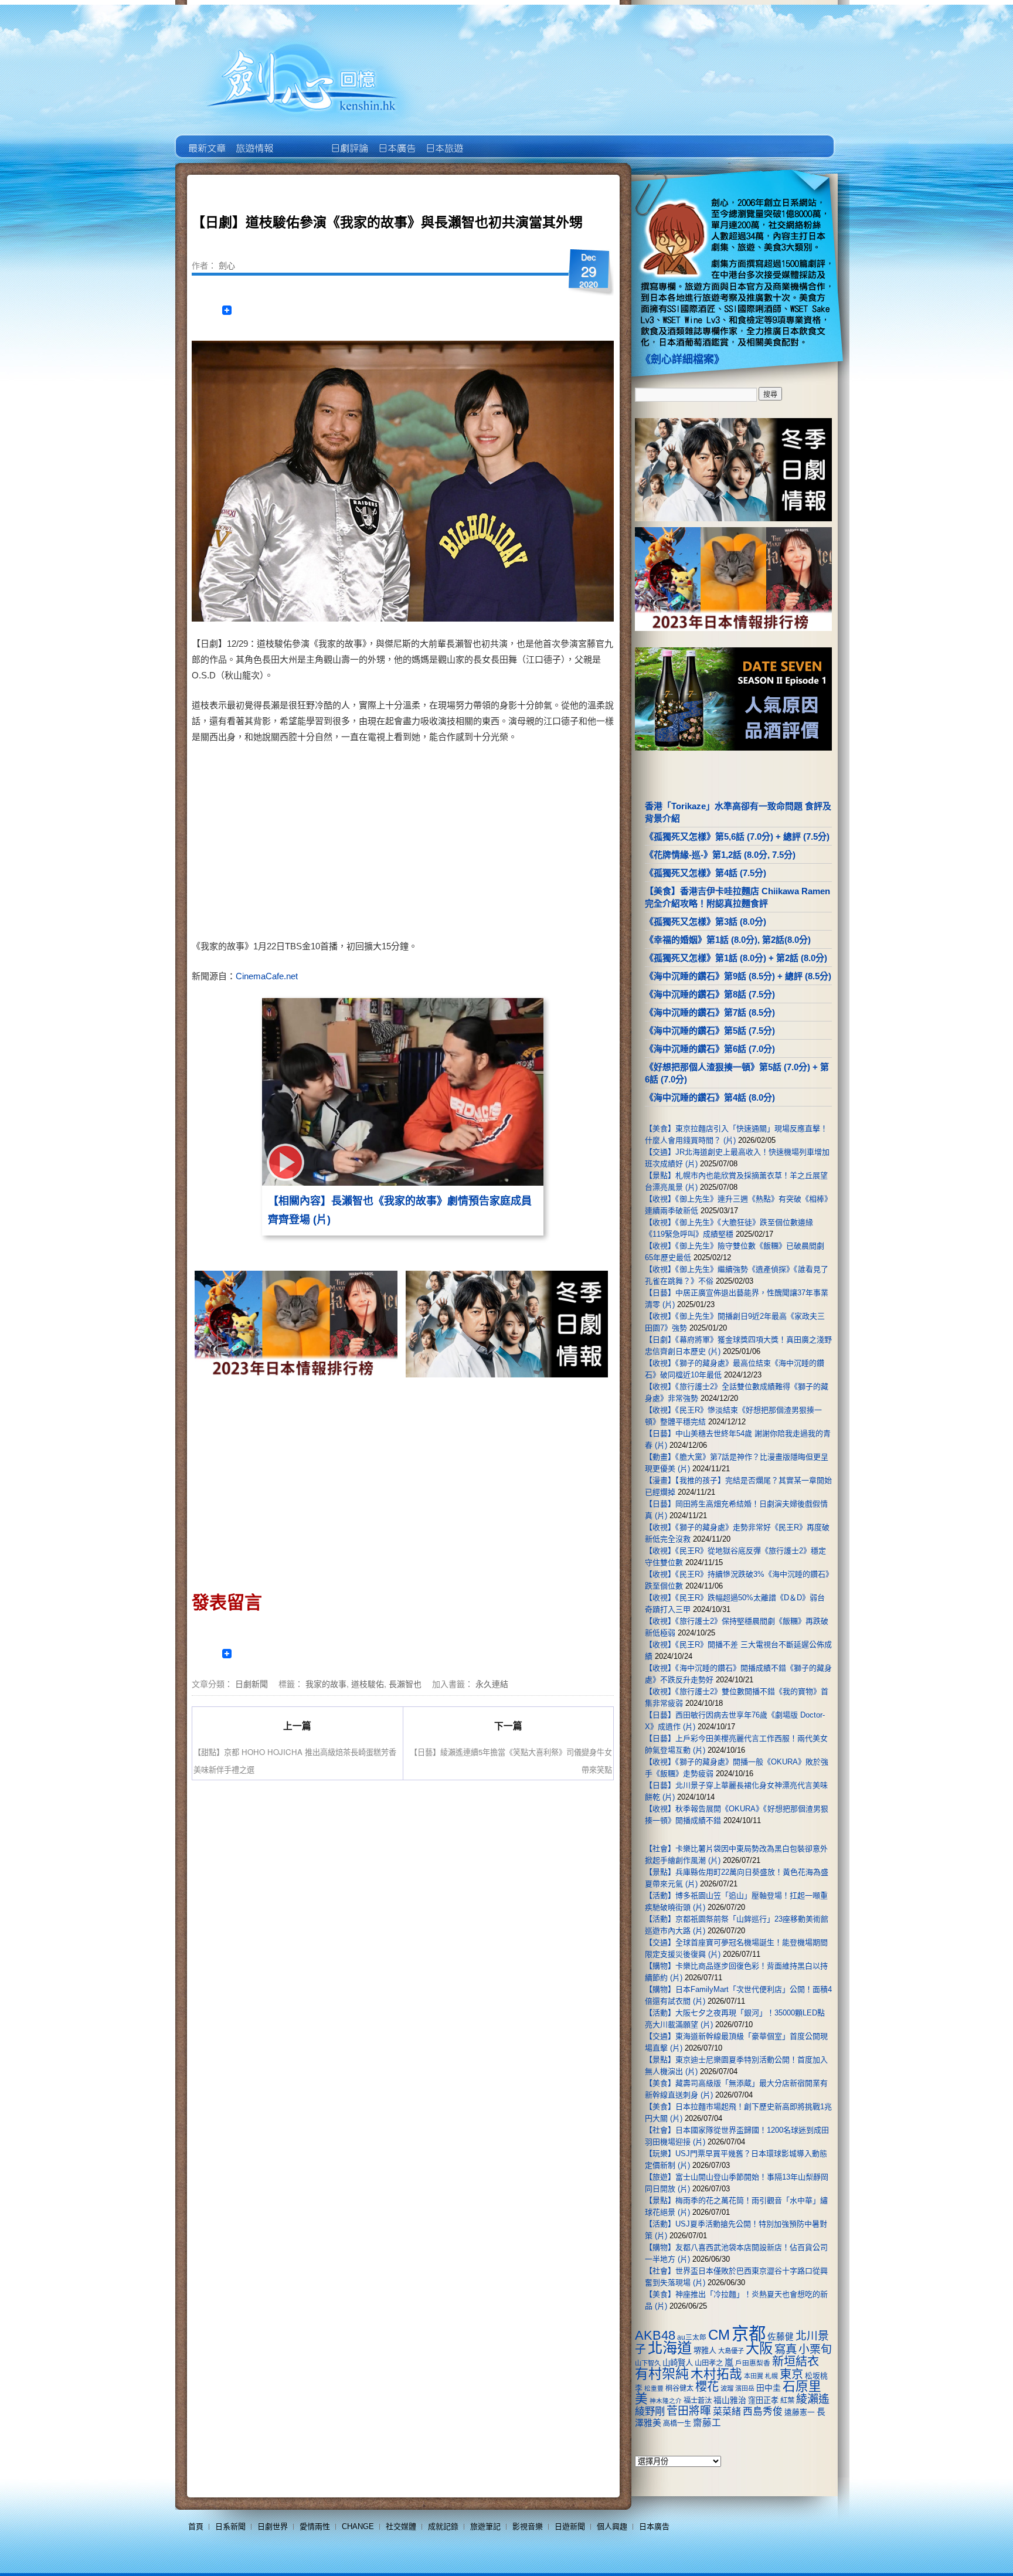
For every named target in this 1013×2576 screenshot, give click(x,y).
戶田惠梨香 (753, 2363)
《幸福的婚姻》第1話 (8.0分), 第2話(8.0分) (728, 940)
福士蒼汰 (698, 2401)
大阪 (759, 2348)
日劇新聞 (251, 1684)
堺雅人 (705, 2351)
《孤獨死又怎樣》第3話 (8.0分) (706, 922)
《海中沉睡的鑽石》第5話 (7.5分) (710, 1031)
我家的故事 (326, 1684)
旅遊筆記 (485, 2526)
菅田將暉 (689, 2411)
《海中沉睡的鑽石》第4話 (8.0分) (710, 1097)
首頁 (196, 2526)
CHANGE (358, 2526)
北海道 (670, 2348)
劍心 (227, 265)
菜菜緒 (727, 2412)
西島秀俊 (763, 2412)
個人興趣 (612, 2526)
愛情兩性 (315, 2526)
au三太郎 (692, 2337)
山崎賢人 (678, 2363)
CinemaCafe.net (267, 976)
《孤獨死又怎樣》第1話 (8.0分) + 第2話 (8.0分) (736, 958)
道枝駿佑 (368, 1684)
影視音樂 (528, 2526)
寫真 (786, 2349)
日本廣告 (396, 140)
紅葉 (787, 2401)
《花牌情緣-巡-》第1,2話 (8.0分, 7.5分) (720, 855)
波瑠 (727, 2388)
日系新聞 (230, 2526)
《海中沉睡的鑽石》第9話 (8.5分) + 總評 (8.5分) (738, 976)
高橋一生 (677, 2424)
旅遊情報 (301, 140)
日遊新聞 (570, 2526)
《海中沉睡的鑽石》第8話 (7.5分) (710, 994)
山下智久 (648, 2363)
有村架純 (662, 2374)
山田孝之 (709, 2363)
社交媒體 (401, 2526)
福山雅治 (730, 2400)
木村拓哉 (716, 2374)
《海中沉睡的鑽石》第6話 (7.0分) (710, 1049)
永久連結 (492, 1684)
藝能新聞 (254, 140)
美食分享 (491, 140)
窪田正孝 (763, 2400)
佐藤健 (781, 2337)
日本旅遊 (443, 140)
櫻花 (707, 2387)
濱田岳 (745, 2388)
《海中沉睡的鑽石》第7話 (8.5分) (710, 1012)
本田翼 (754, 2376)
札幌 (771, 2376)
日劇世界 (349, 140)
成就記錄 (443, 2526)
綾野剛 (650, 2411)
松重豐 (654, 2388)
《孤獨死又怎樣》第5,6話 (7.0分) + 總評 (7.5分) (737, 836)
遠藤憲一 (800, 2412)
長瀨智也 (405, 1684)
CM (719, 2335)
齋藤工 (707, 2423)
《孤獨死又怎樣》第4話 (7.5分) (706, 873)
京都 (749, 2334)
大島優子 (731, 2351)
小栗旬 (815, 2349)
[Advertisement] (504, 844)
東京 (791, 2374)
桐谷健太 (679, 2388)
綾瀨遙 (813, 2399)
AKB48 (655, 2335)
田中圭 (769, 2388)
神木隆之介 (666, 2401)
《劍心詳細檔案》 (682, 359)
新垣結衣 (796, 2361)
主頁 (206, 140)
